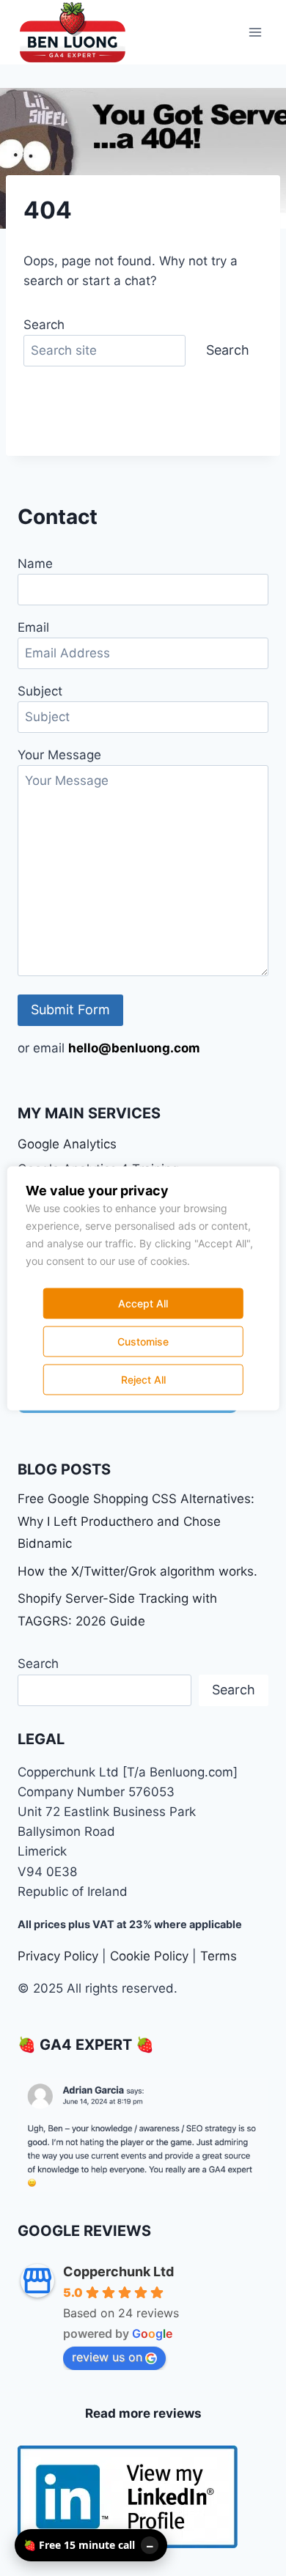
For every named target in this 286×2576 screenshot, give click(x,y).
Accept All (143, 1303)
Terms (219, 1956)
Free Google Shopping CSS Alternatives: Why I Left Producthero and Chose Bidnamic (136, 1521)
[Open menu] (255, 32)
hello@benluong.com (134, 1048)
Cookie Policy (149, 1956)
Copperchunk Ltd (118, 2271)
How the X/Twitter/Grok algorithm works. (137, 1571)
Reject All (143, 1379)
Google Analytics (67, 1144)
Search (44, 325)
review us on (107, 2357)
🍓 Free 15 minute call (79, 2545)
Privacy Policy (58, 1956)
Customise (143, 1341)
